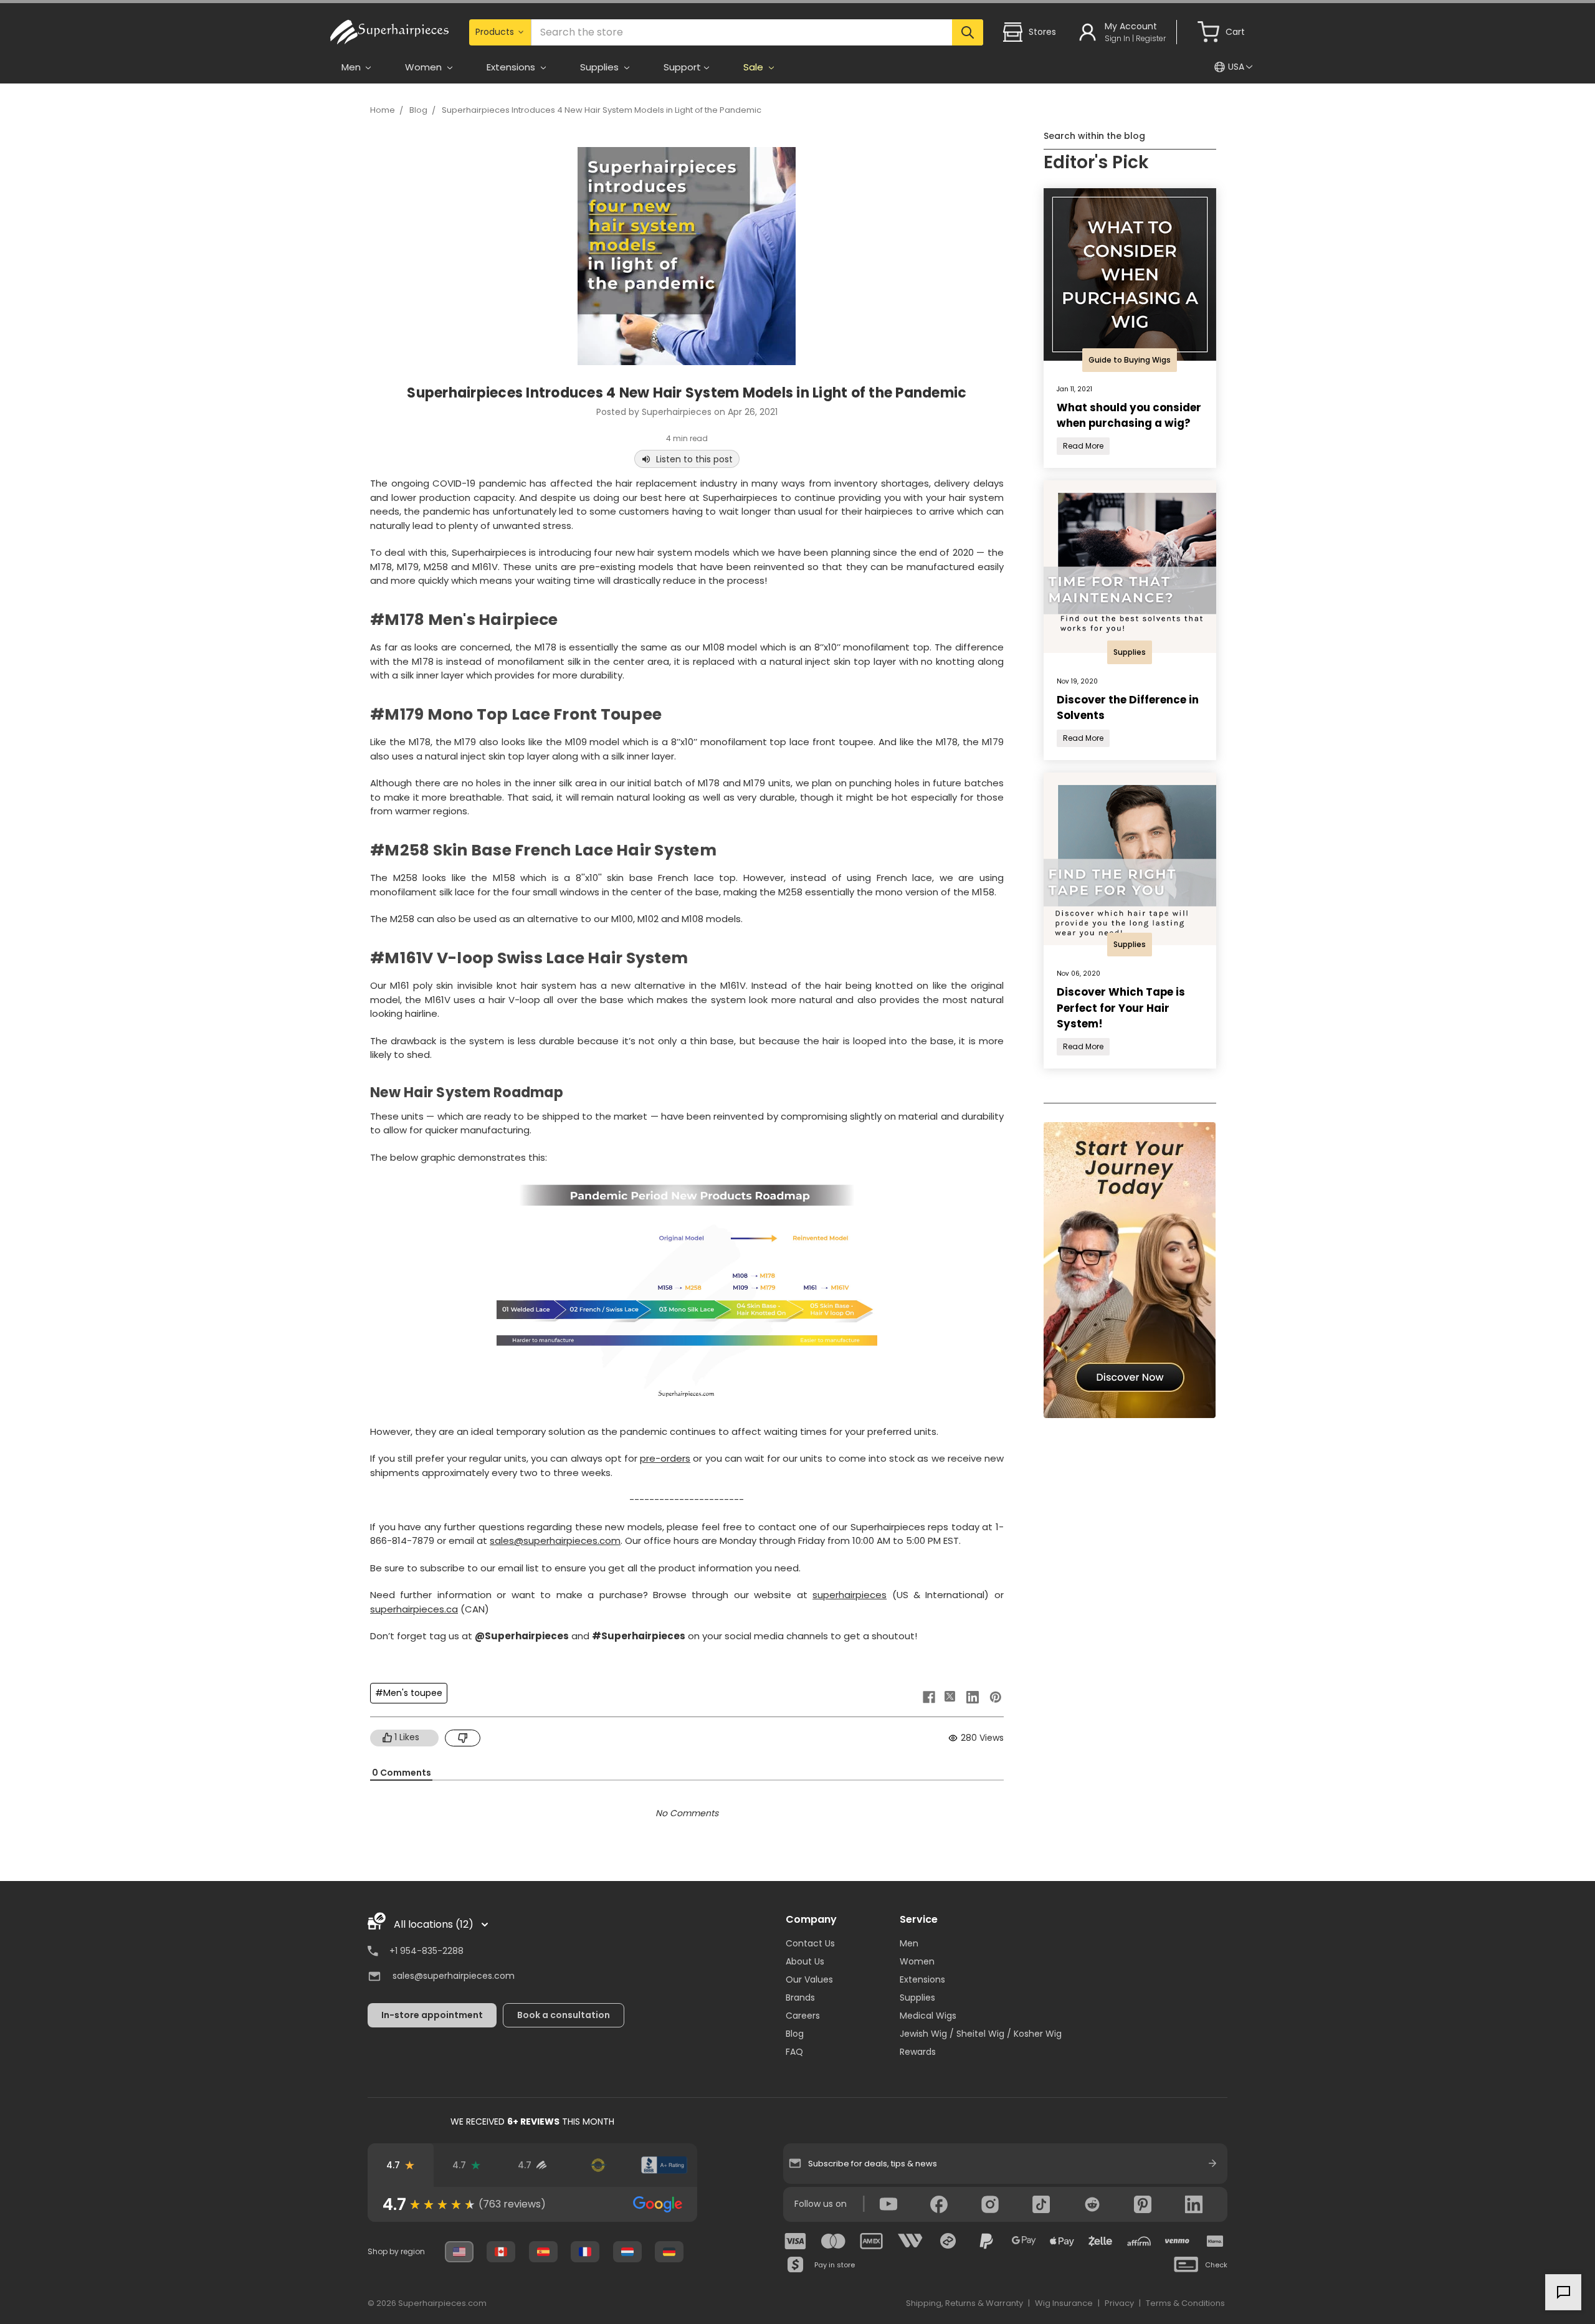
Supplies (917, 1998)
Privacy (1119, 2303)
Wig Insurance (1064, 2303)
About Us (805, 1961)
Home (383, 110)
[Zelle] (1100, 2241)
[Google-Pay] (1024, 2241)
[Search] (967, 32)
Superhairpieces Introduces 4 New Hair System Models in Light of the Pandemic (602, 110)
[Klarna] (1215, 2241)
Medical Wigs (928, 2016)
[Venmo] (1177, 2241)
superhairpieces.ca (414, 1609)
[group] (532, 2204)
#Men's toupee (409, 1693)
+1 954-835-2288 (426, 1951)
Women (917, 1961)
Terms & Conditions (1185, 2303)
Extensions (922, 1979)
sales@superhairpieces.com (555, 1541)
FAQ (794, 2052)
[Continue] (1212, 2163)
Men (909, 1943)
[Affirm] (1139, 2241)
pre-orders (665, 1458)
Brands (800, 1998)
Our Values (809, 1979)
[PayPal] (986, 2241)
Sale (755, 67)
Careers (803, 2016)
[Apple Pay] (1062, 2241)
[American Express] (872, 2241)
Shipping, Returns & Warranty (964, 2303)
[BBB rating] (664, 2165)
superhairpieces (850, 1595)
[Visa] (796, 2241)
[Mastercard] (834, 2241)
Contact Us (810, 1943)
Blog (418, 110)
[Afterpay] (948, 2241)
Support (682, 67)
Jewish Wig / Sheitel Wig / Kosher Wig (981, 2034)
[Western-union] (910, 2241)
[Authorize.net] (598, 2165)
